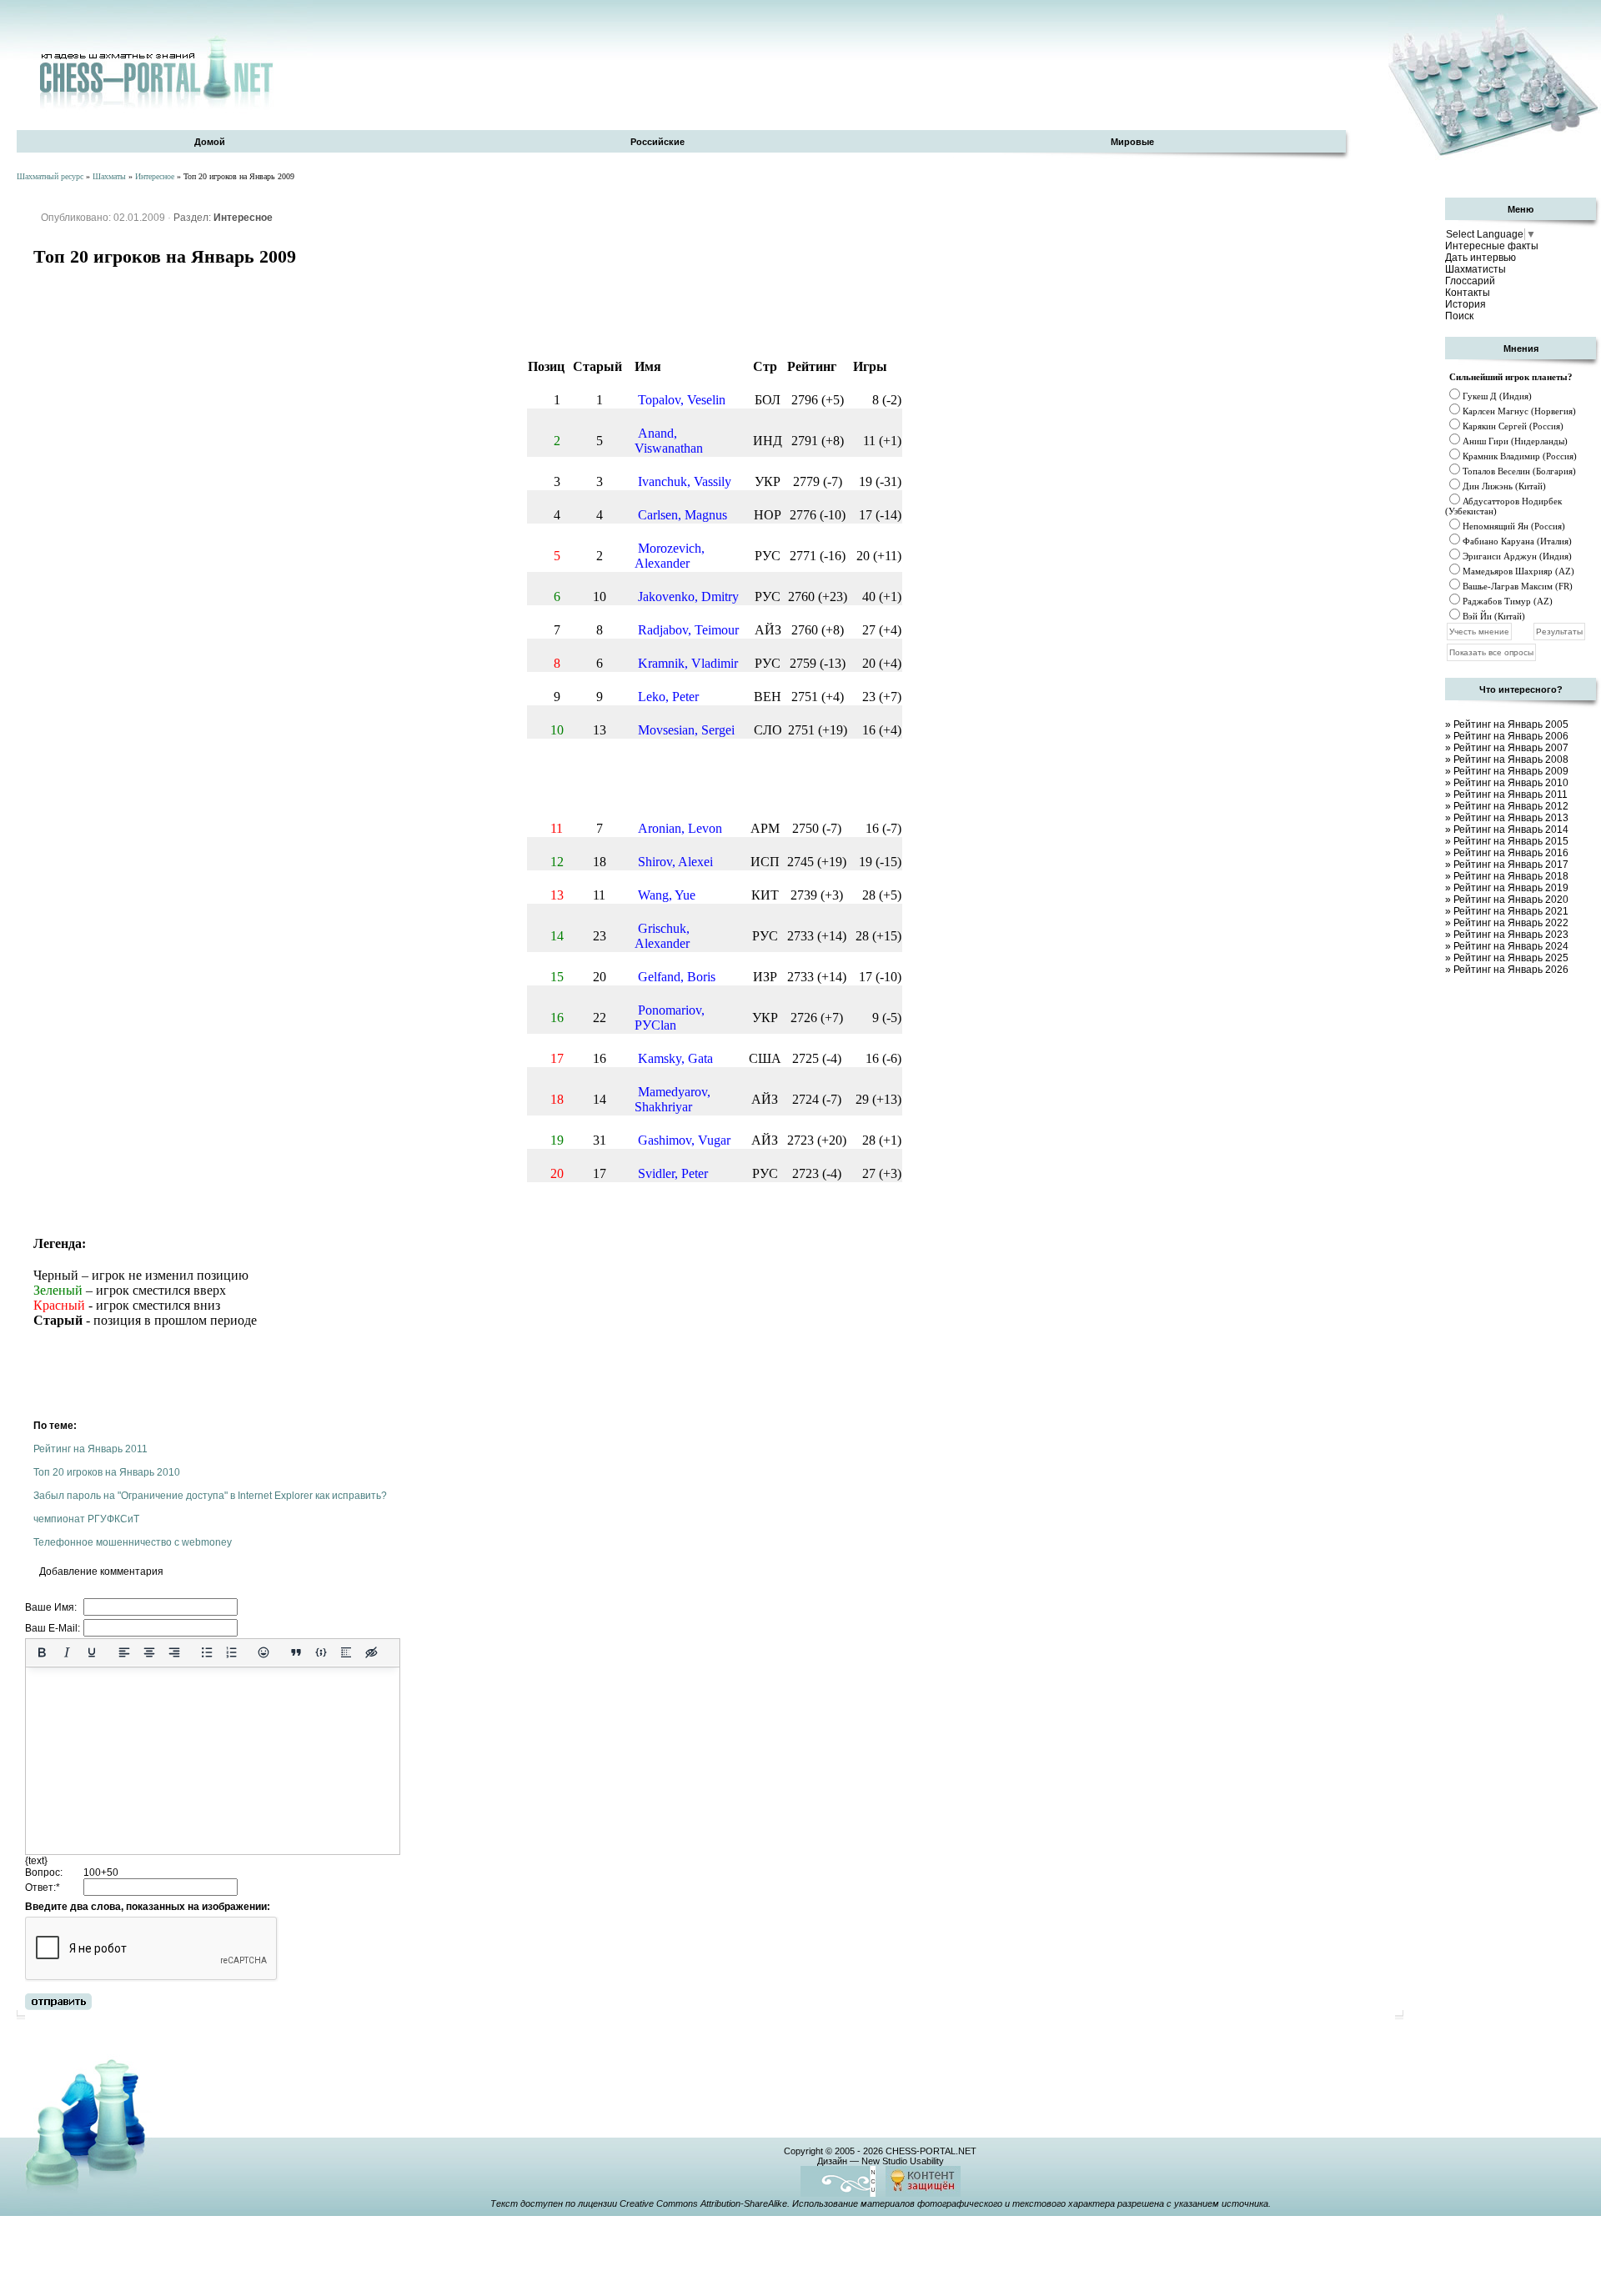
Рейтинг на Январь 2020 (1511, 900)
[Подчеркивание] (92, 1652)
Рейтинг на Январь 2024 (1511, 946)
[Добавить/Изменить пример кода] (321, 1652)
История (1465, 304)
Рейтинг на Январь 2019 (1511, 888)
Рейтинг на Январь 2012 (1511, 806)
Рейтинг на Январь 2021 (1511, 911)
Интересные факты (1492, 246)
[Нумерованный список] (232, 1652)
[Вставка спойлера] (346, 1652)
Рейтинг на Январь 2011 (90, 1449)
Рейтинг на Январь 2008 (1511, 759)
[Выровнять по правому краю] (174, 1652)
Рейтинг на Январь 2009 (1511, 771)
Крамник (1480, 456)
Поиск (1459, 316)
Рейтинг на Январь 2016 (1511, 853)
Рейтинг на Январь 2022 (1511, 923)
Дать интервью (1481, 258)
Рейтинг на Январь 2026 (1511, 970)
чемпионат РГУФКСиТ (86, 1519)
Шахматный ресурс (50, 176)
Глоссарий (1470, 281)
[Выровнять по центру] (149, 1652)
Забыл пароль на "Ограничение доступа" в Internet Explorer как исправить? (210, 1496)
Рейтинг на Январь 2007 (1511, 748)
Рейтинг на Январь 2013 (1511, 818)
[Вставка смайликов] (264, 1652)
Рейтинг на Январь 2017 (1511, 865)
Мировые (1132, 142)
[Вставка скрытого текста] (371, 1652)
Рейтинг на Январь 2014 (1511, 830)
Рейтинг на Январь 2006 (1511, 736)
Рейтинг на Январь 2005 (1511, 724)
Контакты (1468, 293)
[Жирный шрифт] (42, 1652)
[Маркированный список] (207, 1652)
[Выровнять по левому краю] (124, 1652)
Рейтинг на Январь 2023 (1511, 935)
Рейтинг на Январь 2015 (1511, 841)
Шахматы (109, 176)
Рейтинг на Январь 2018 (1511, 876)
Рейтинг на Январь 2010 (1511, 783)
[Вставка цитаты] (296, 1652)
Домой (210, 142)
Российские (657, 142)
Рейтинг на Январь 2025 (1511, 958)
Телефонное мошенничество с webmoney (133, 1542)
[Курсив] (67, 1652)
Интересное (155, 176)
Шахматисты (1476, 269)
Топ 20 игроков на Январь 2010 (107, 1472)
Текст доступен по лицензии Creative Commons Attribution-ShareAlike (639, 2203)
